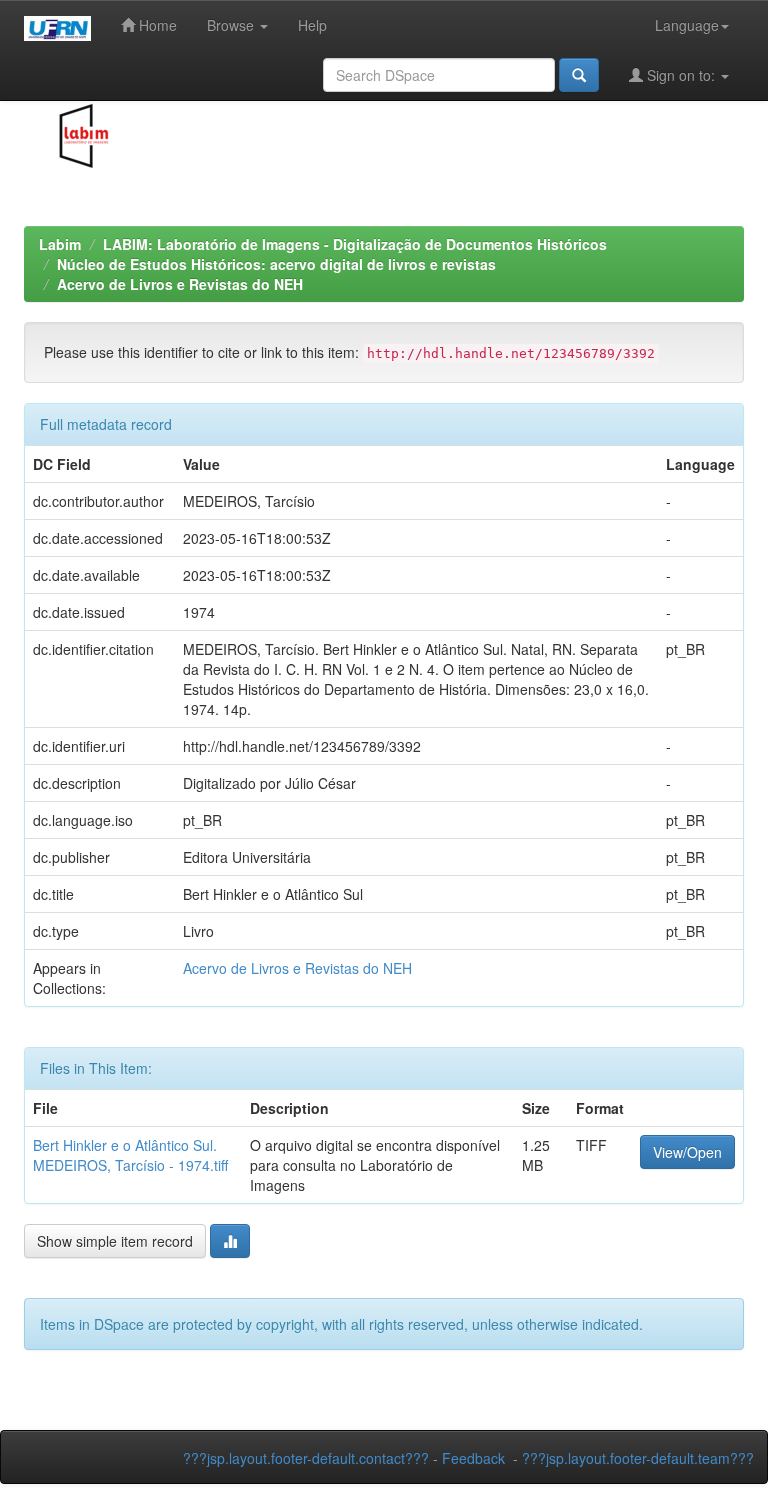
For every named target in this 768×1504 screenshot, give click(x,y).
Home (156, 25)
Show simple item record (115, 1241)
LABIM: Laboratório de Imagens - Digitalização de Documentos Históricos (355, 244)
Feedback (473, 1458)
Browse (232, 25)
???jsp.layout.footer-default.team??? (638, 1458)
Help (312, 25)
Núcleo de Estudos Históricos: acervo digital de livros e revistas (276, 264)
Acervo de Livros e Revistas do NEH (180, 284)
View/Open (687, 1152)
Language (687, 25)
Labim (60, 244)
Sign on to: (681, 75)
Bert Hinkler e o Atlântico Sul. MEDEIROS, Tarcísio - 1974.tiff (130, 1155)
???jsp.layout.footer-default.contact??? (306, 1458)
